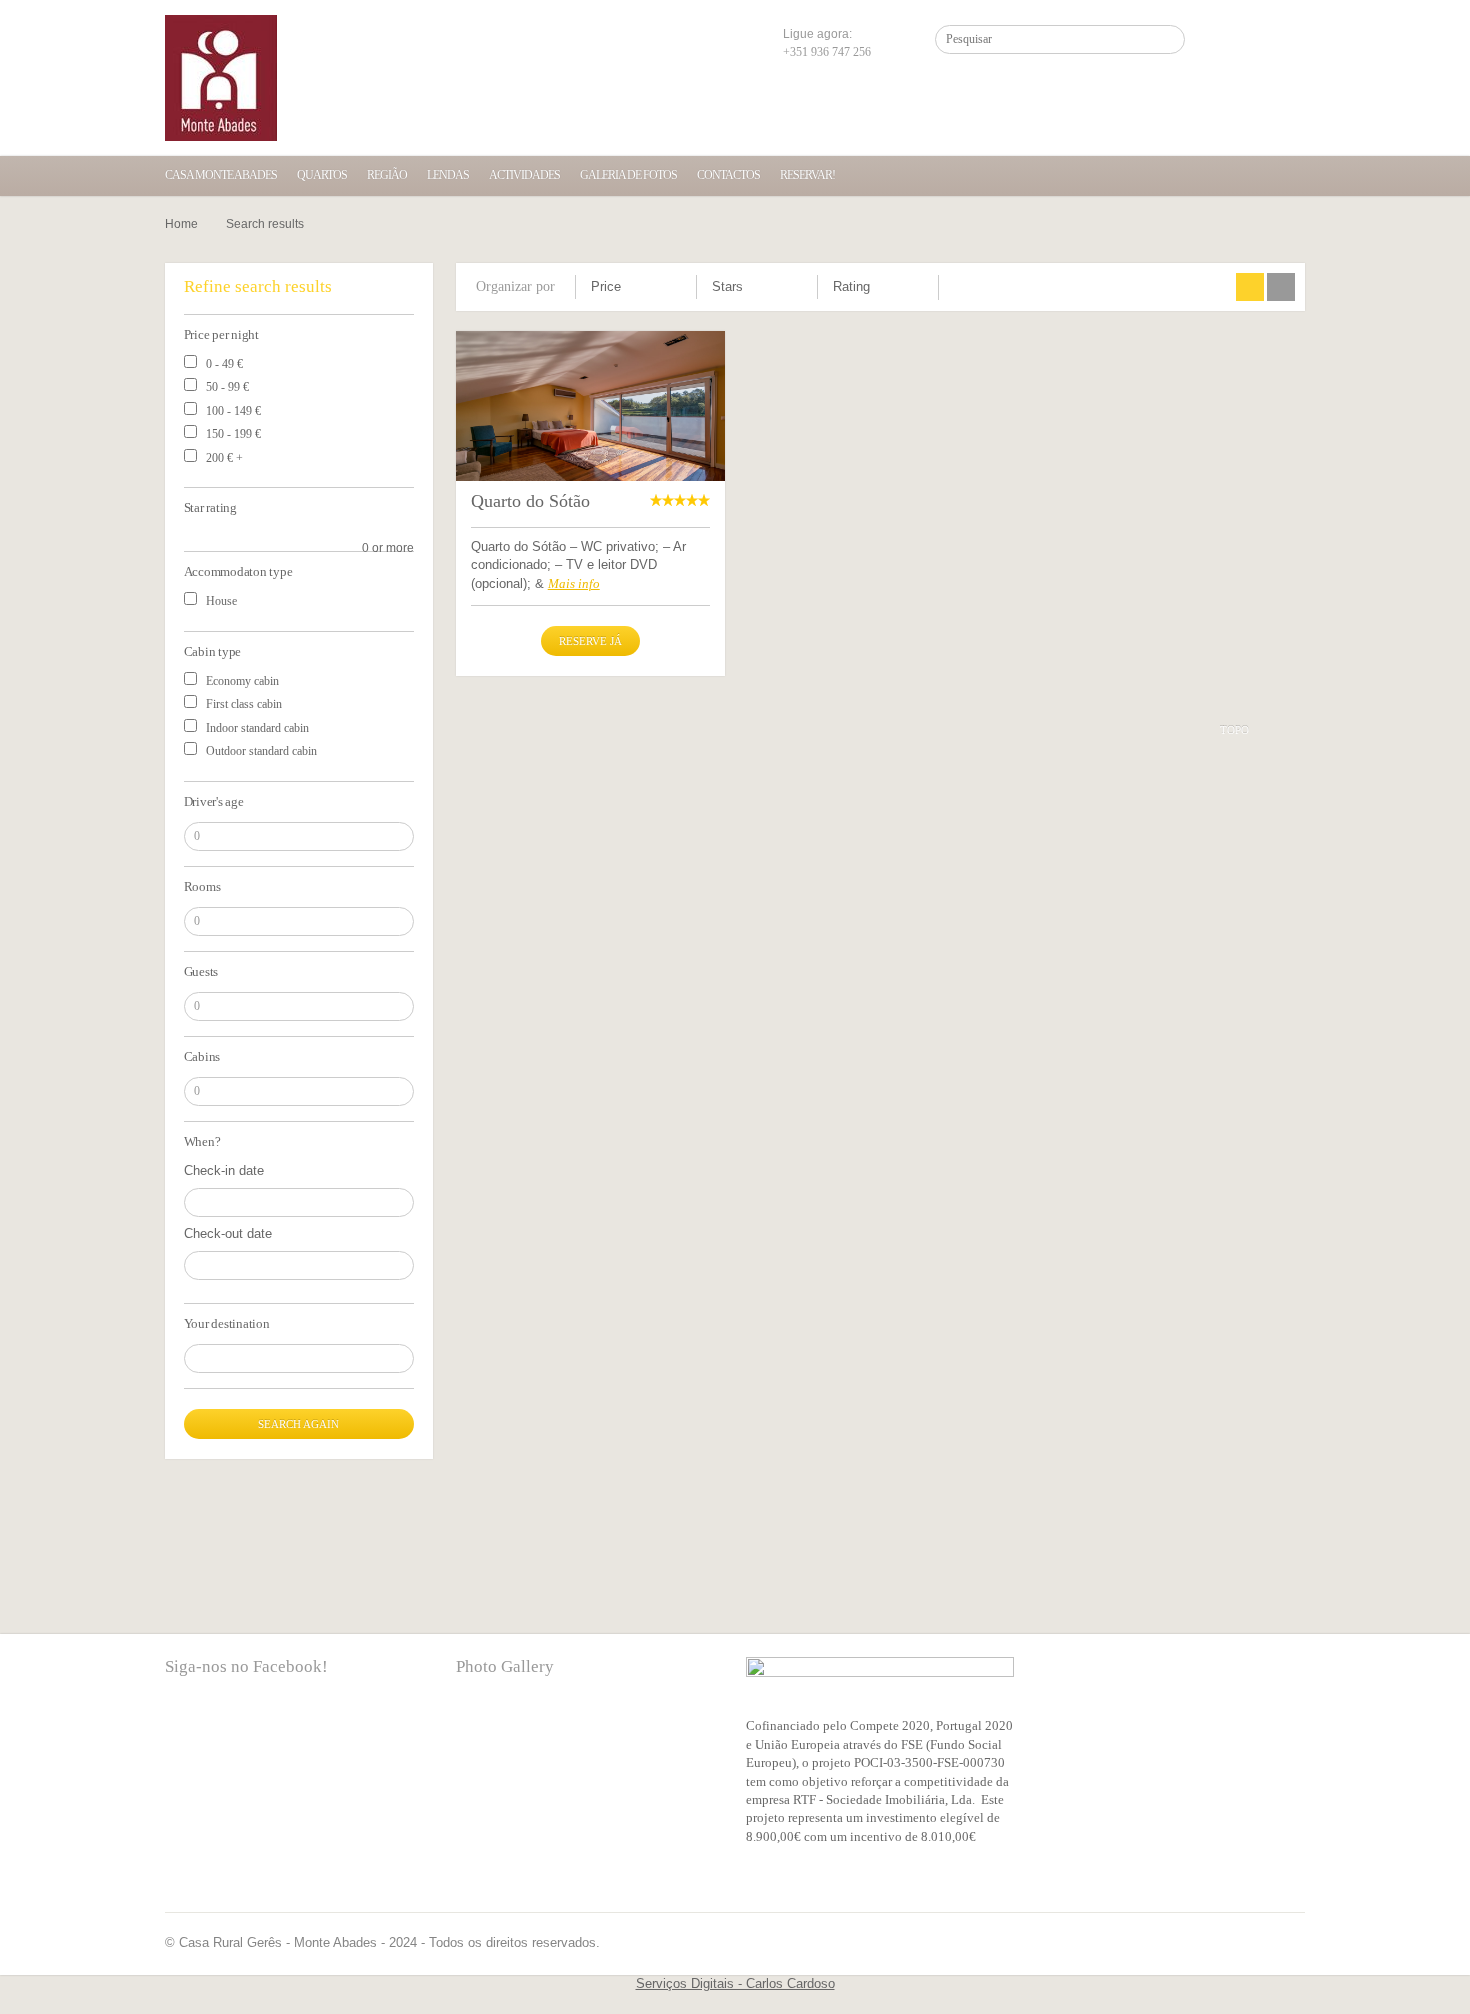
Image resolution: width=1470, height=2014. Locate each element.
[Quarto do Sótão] (591, 421)
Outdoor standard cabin (261, 751)
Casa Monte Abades (221, 175)
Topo (1234, 730)
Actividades (524, 175)
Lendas (448, 175)
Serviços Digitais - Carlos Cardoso (735, 1983)
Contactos (728, 175)
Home (181, 224)
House (221, 601)
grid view (1250, 287)
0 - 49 (224, 364)
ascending (676, 285)
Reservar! (807, 175)
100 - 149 (233, 411)
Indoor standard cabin (257, 728)
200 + (224, 458)
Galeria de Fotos (628, 175)
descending (676, 293)
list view (1281, 287)
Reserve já (590, 641)
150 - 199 (233, 434)
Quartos (322, 175)
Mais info (574, 583)
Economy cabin (242, 681)
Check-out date (228, 1233)
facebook (180, 1729)
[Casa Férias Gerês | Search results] (221, 78)
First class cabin (244, 704)
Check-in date (224, 1170)
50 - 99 (227, 387)
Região (387, 175)
